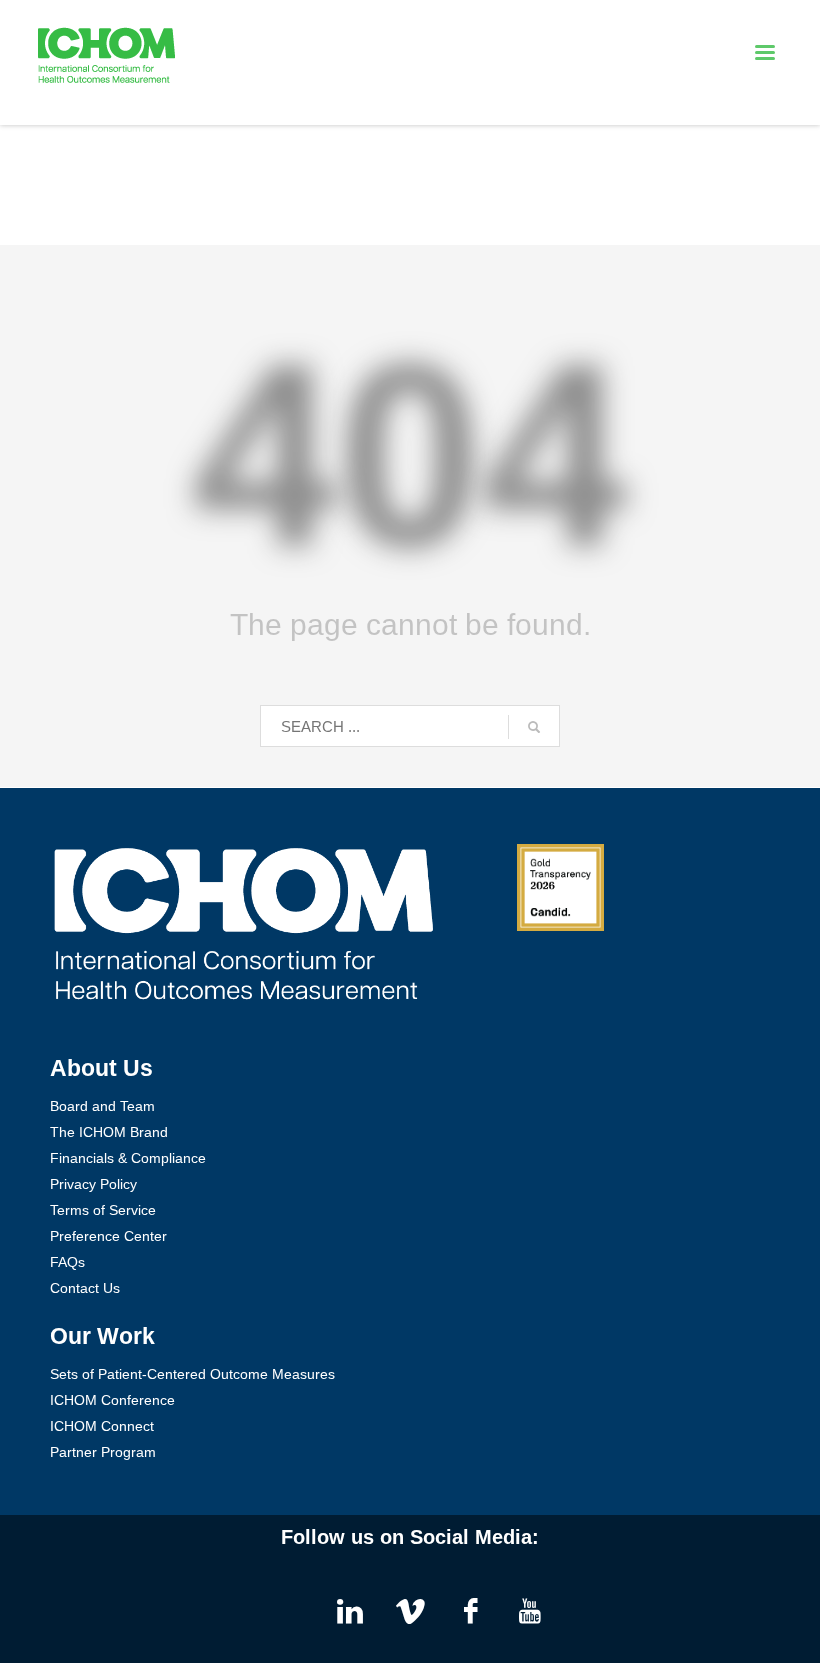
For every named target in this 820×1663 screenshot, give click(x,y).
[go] (534, 727)
